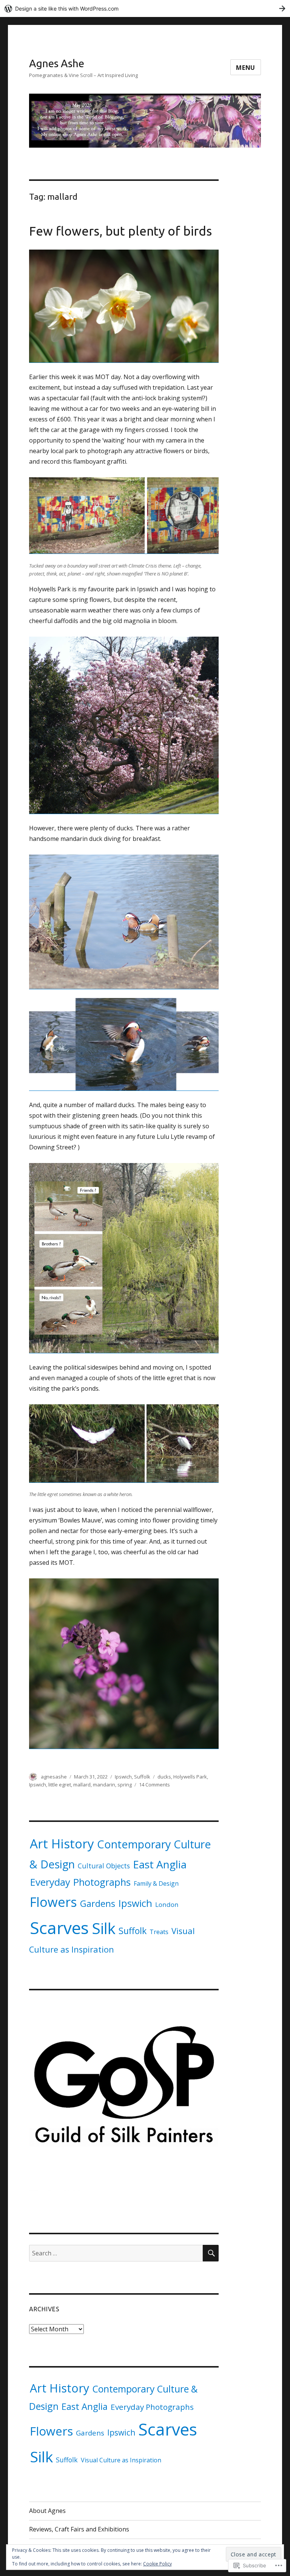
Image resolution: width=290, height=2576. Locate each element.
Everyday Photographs (80, 1882)
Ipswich (123, 1777)
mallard (82, 1785)
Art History (62, 1843)
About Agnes (47, 2511)
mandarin (104, 1785)
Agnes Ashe (57, 63)
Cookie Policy (157, 2564)
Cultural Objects (104, 1866)
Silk (104, 1928)
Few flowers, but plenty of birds (120, 231)
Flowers (53, 1902)
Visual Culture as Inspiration (121, 2460)
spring (125, 1785)
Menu (246, 68)
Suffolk (142, 1777)
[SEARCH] (211, 2253)
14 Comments (154, 1785)
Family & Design (156, 1883)
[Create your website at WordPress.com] (145, 8)
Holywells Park (190, 1777)
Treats (159, 1932)
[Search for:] (116, 2253)
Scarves (59, 1928)
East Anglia (160, 1864)
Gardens (98, 1903)
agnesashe (54, 1777)
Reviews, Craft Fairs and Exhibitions (79, 2529)
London (167, 1904)
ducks (164, 1777)
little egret (60, 1785)
